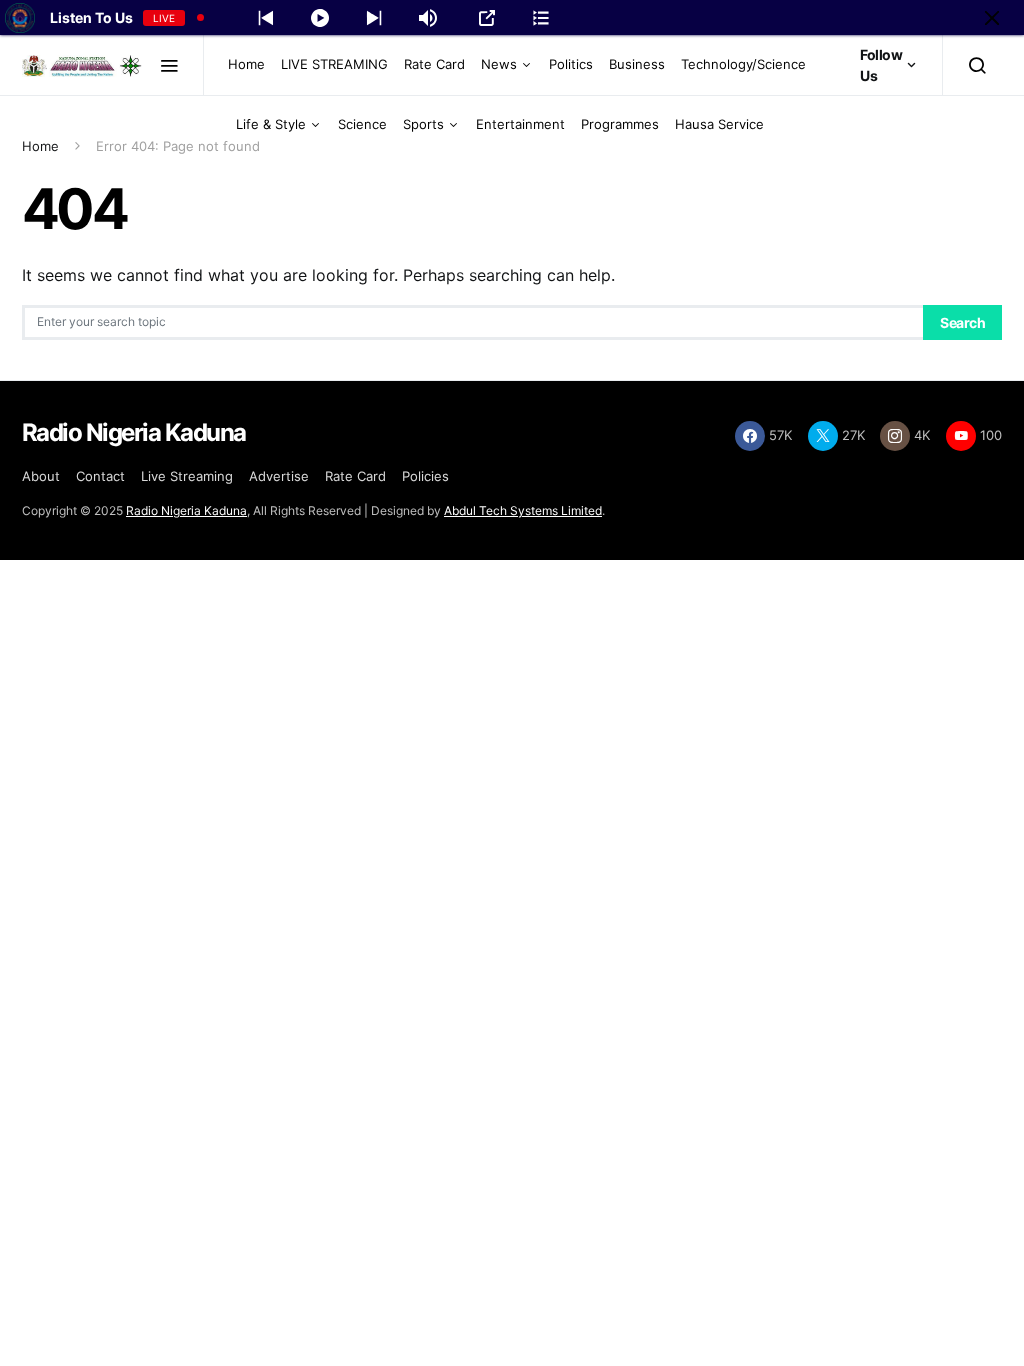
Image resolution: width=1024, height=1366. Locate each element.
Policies (425, 476)
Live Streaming (187, 476)
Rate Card (434, 64)
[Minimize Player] (992, 18)
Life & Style (271, 124)
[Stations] (541, 18)
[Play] (320, 18)
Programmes (620, 124)
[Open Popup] (487, 18)
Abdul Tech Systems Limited (523, 510)
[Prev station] (374, 18)
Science (362, 124)
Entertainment (520, 124)
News (499, 64)
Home (246, 64)
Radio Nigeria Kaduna (186, 510)
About (41, 476)
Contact (100, 476)
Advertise (279, 476)
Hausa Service (719, 124)
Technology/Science (743, 64)
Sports (423, 124)
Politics (571, 64)
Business (637, 64)
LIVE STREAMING (334, 64)
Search (962, 322)
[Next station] (266, 18)
